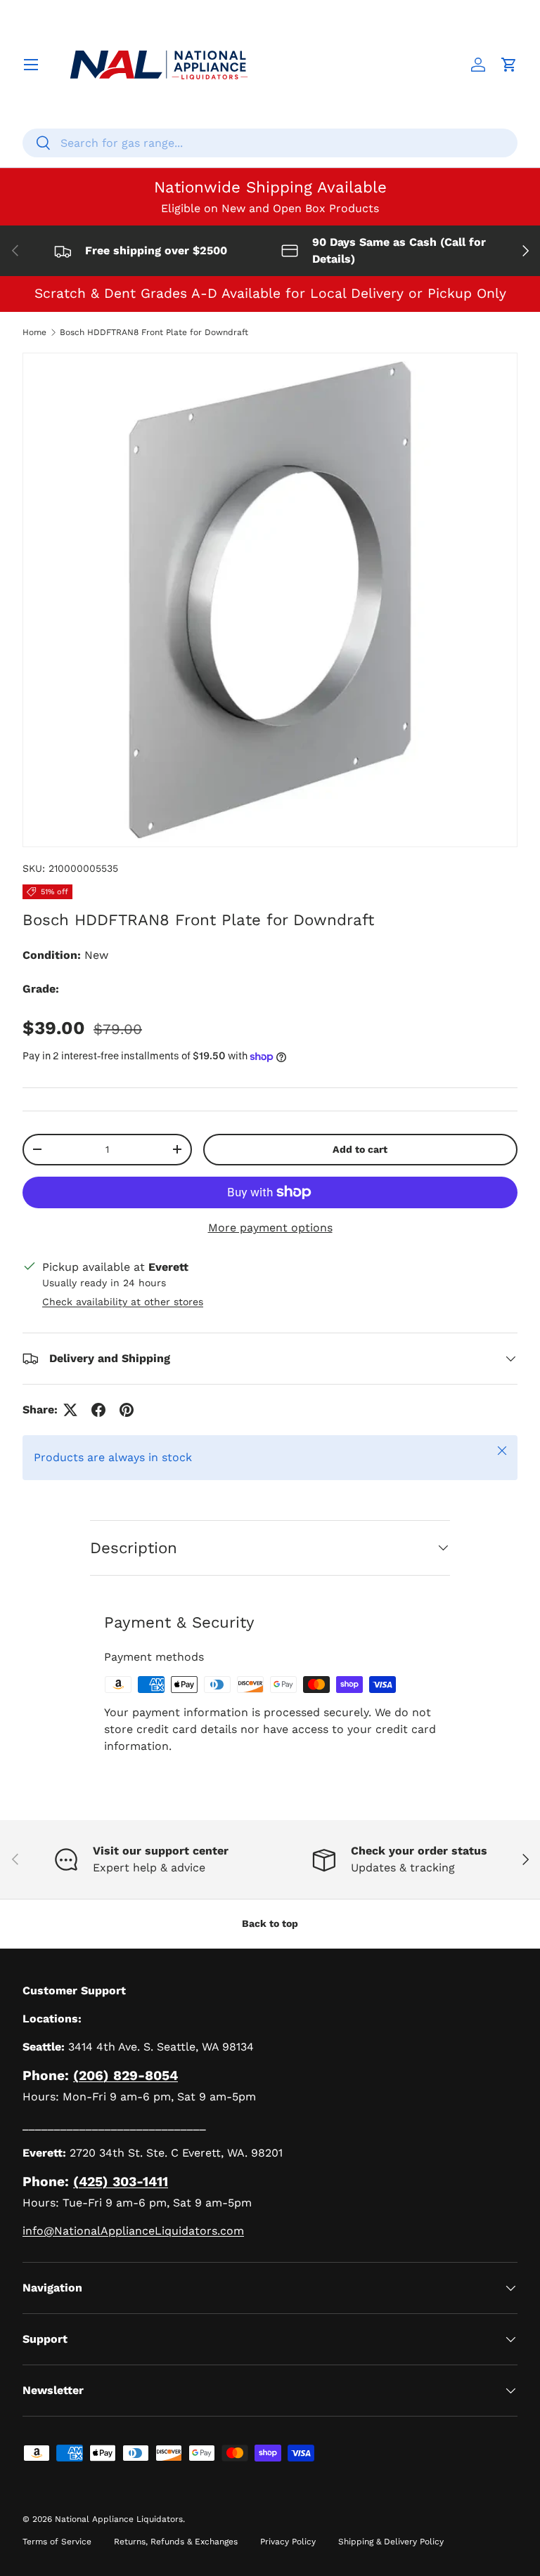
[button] (509, 65)
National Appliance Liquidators (119, 2519)
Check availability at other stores (123, 1302)
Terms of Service (57, 2542)
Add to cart (360, 1149)
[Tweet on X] (70, 1410)
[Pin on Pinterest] (127, 1410)
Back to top (270, 1923)
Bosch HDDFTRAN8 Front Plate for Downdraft (154, 332)
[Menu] (31, 65)
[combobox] (270, 143)
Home (34, 332)
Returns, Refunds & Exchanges (176, 2542)
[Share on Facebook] (98, 1410)
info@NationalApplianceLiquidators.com (133, 2231)
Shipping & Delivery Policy (391, 2542)
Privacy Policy (288, 2542)
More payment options (270, 1228)
